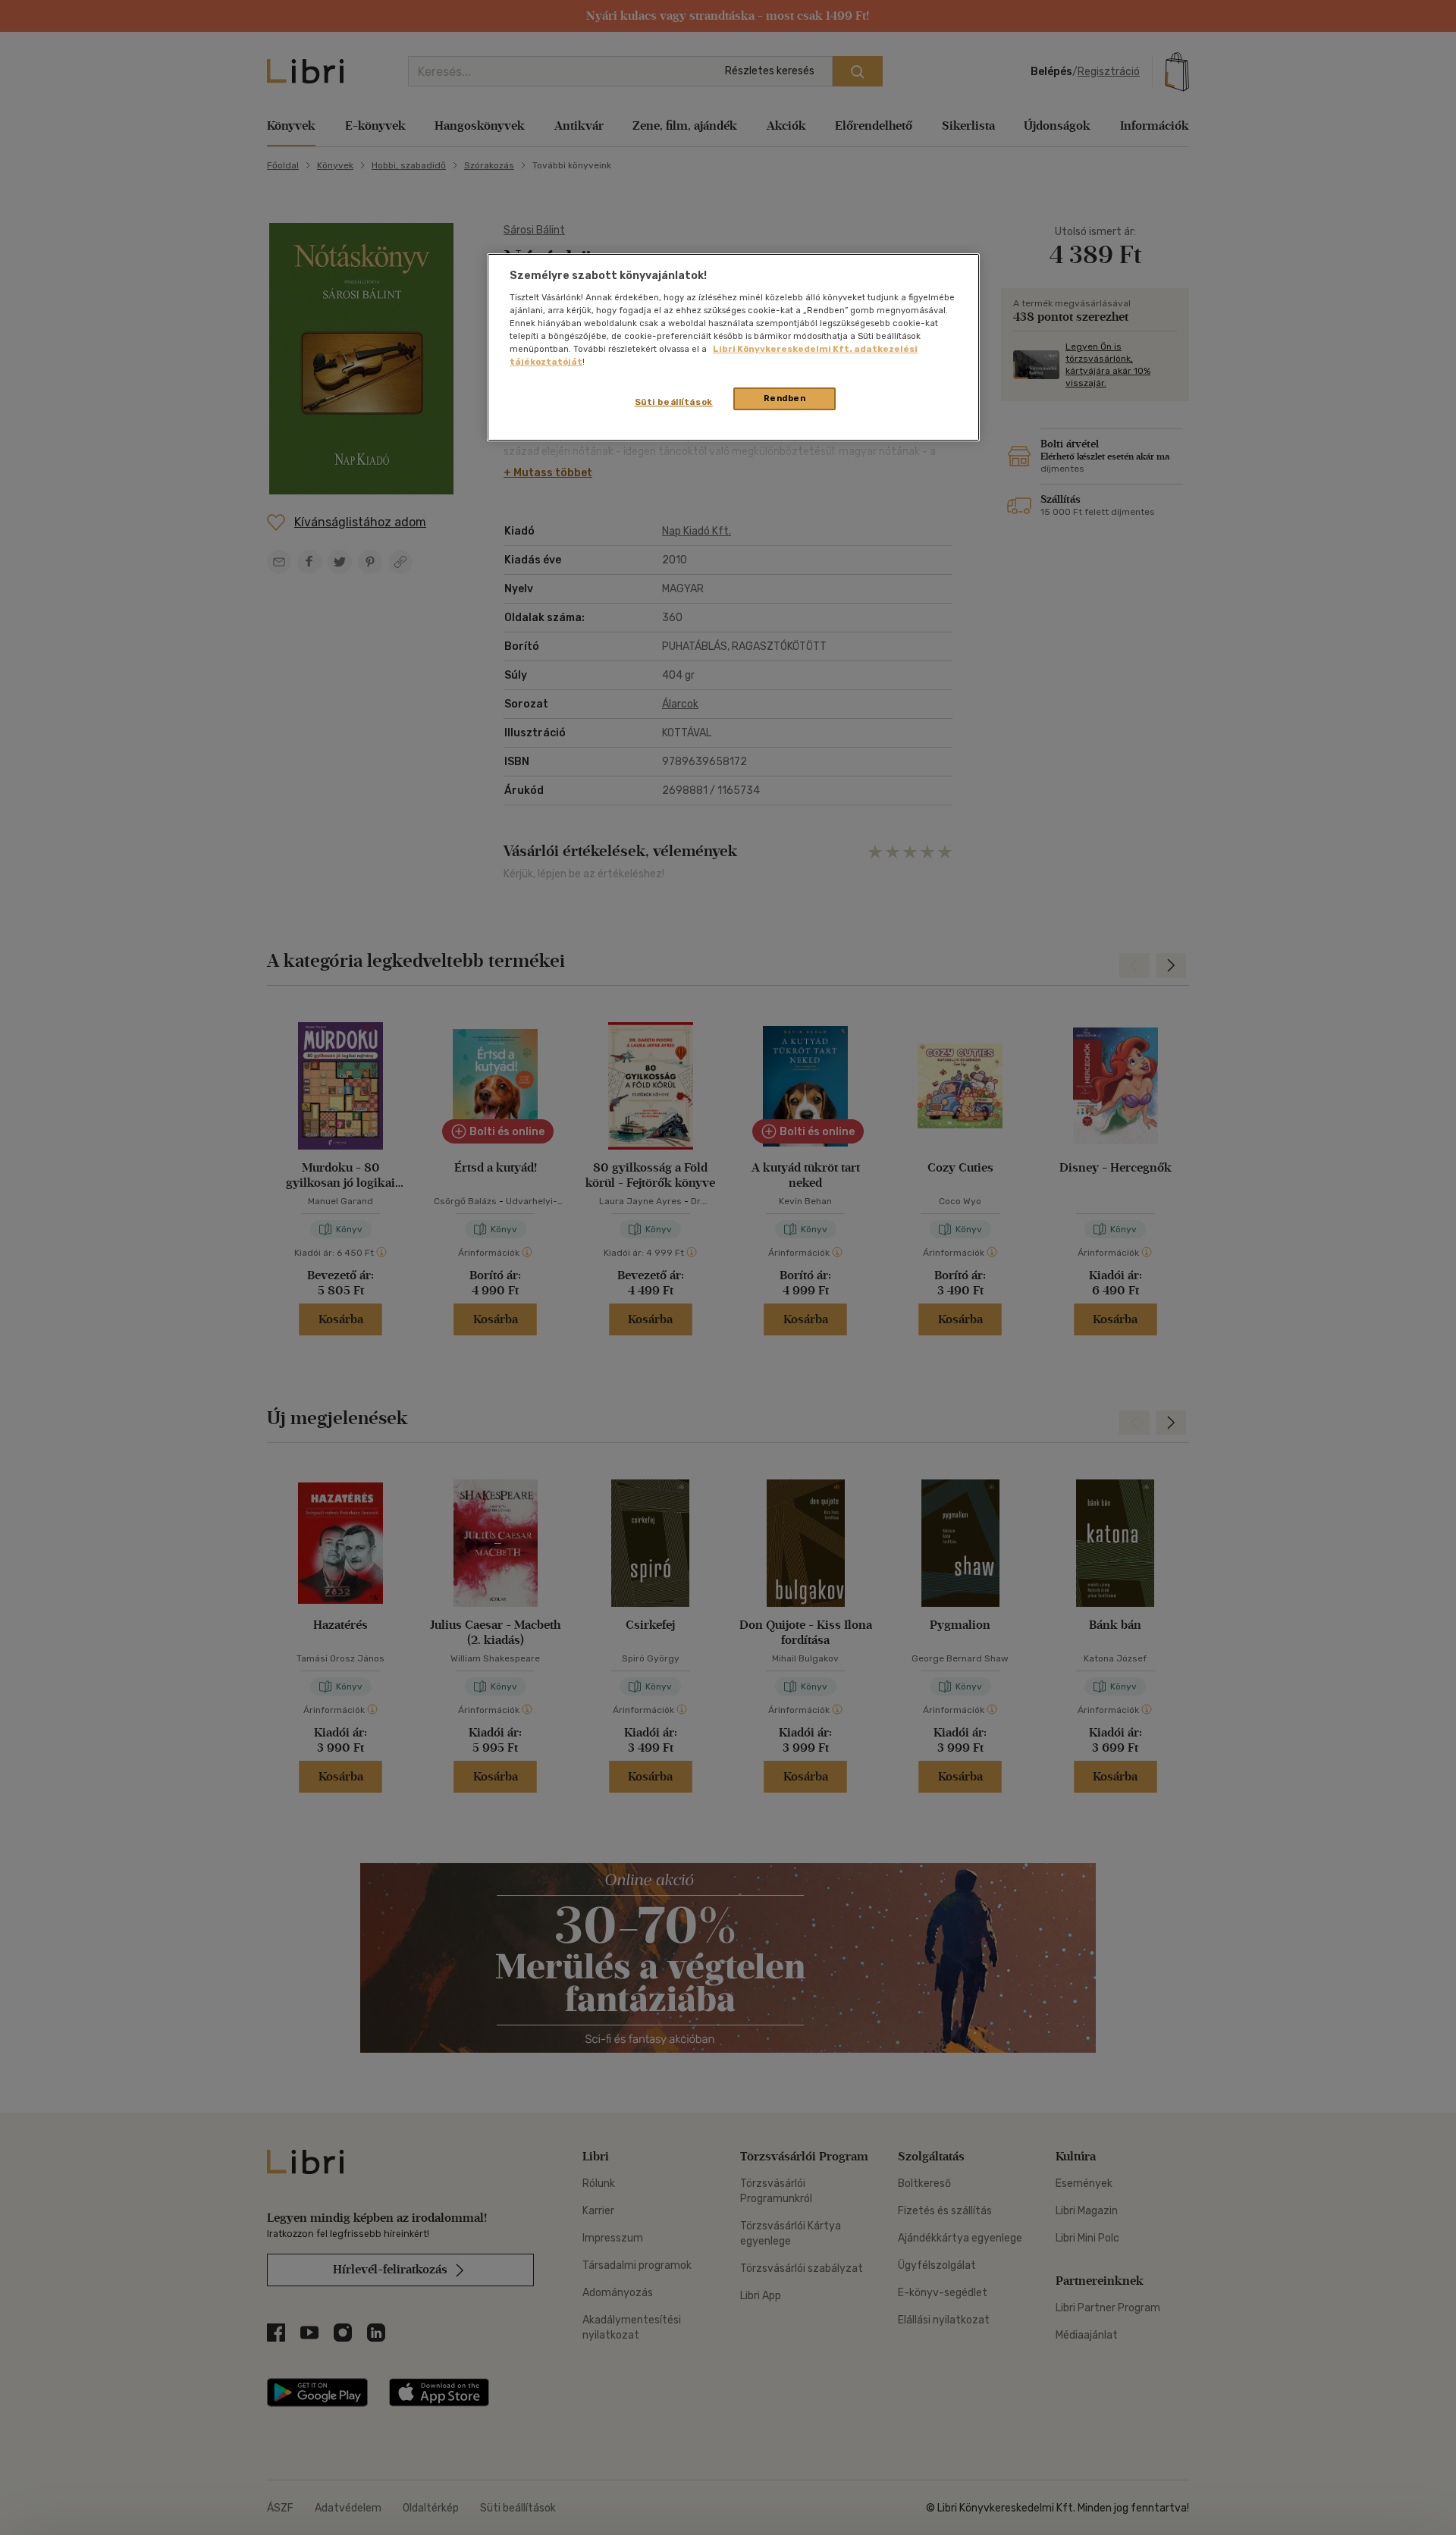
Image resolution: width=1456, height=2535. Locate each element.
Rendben (785, 398)
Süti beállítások (674, 402)
